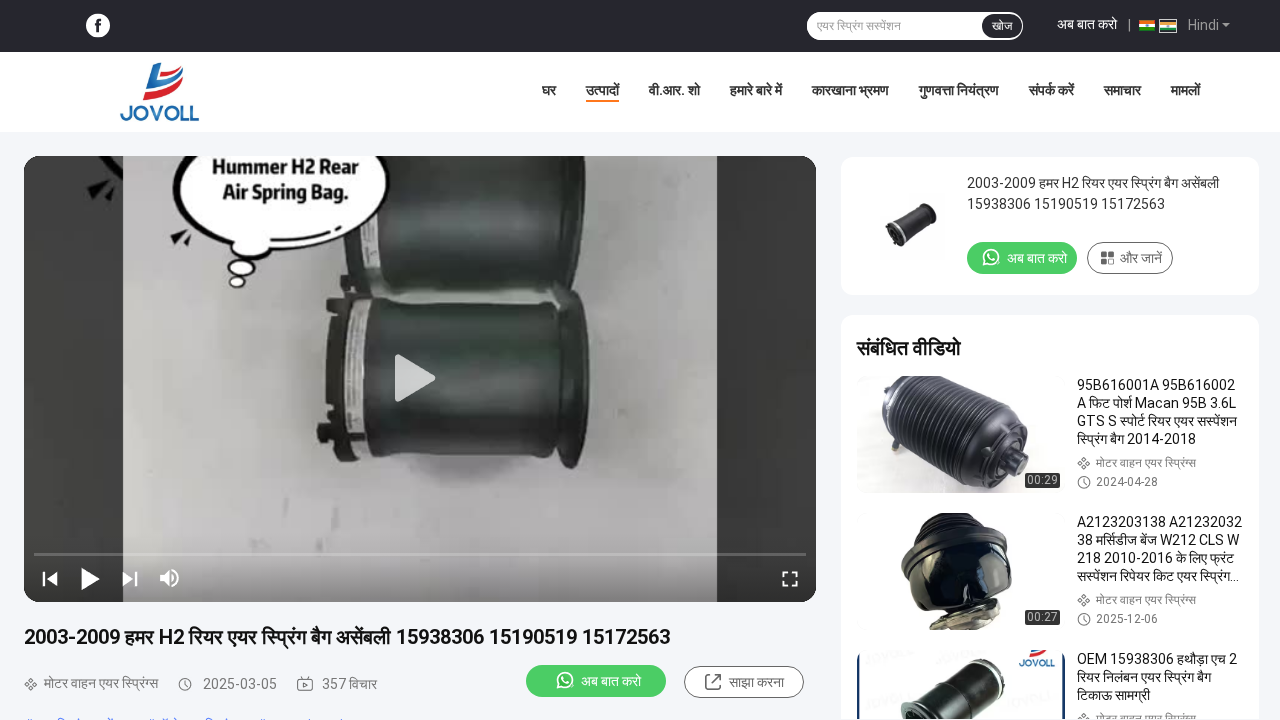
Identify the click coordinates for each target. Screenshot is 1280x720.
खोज (1002, 26)
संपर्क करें (1051, 90)
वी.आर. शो (674, 90)
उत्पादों (602, 90)
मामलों (1185, 90)
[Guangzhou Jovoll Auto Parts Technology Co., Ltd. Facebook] (98, 26)
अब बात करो (1087, 24)
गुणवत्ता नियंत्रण (959, 90)
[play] (420, 379)
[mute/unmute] (170, 578)
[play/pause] (90, 578)
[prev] (50, 578)
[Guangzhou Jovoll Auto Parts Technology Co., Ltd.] (160, 92)
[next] (130, 578)
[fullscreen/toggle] (790, 578)
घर (549, 90)
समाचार (1122, 90)
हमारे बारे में (756, 90)
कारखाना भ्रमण (850, 90)
